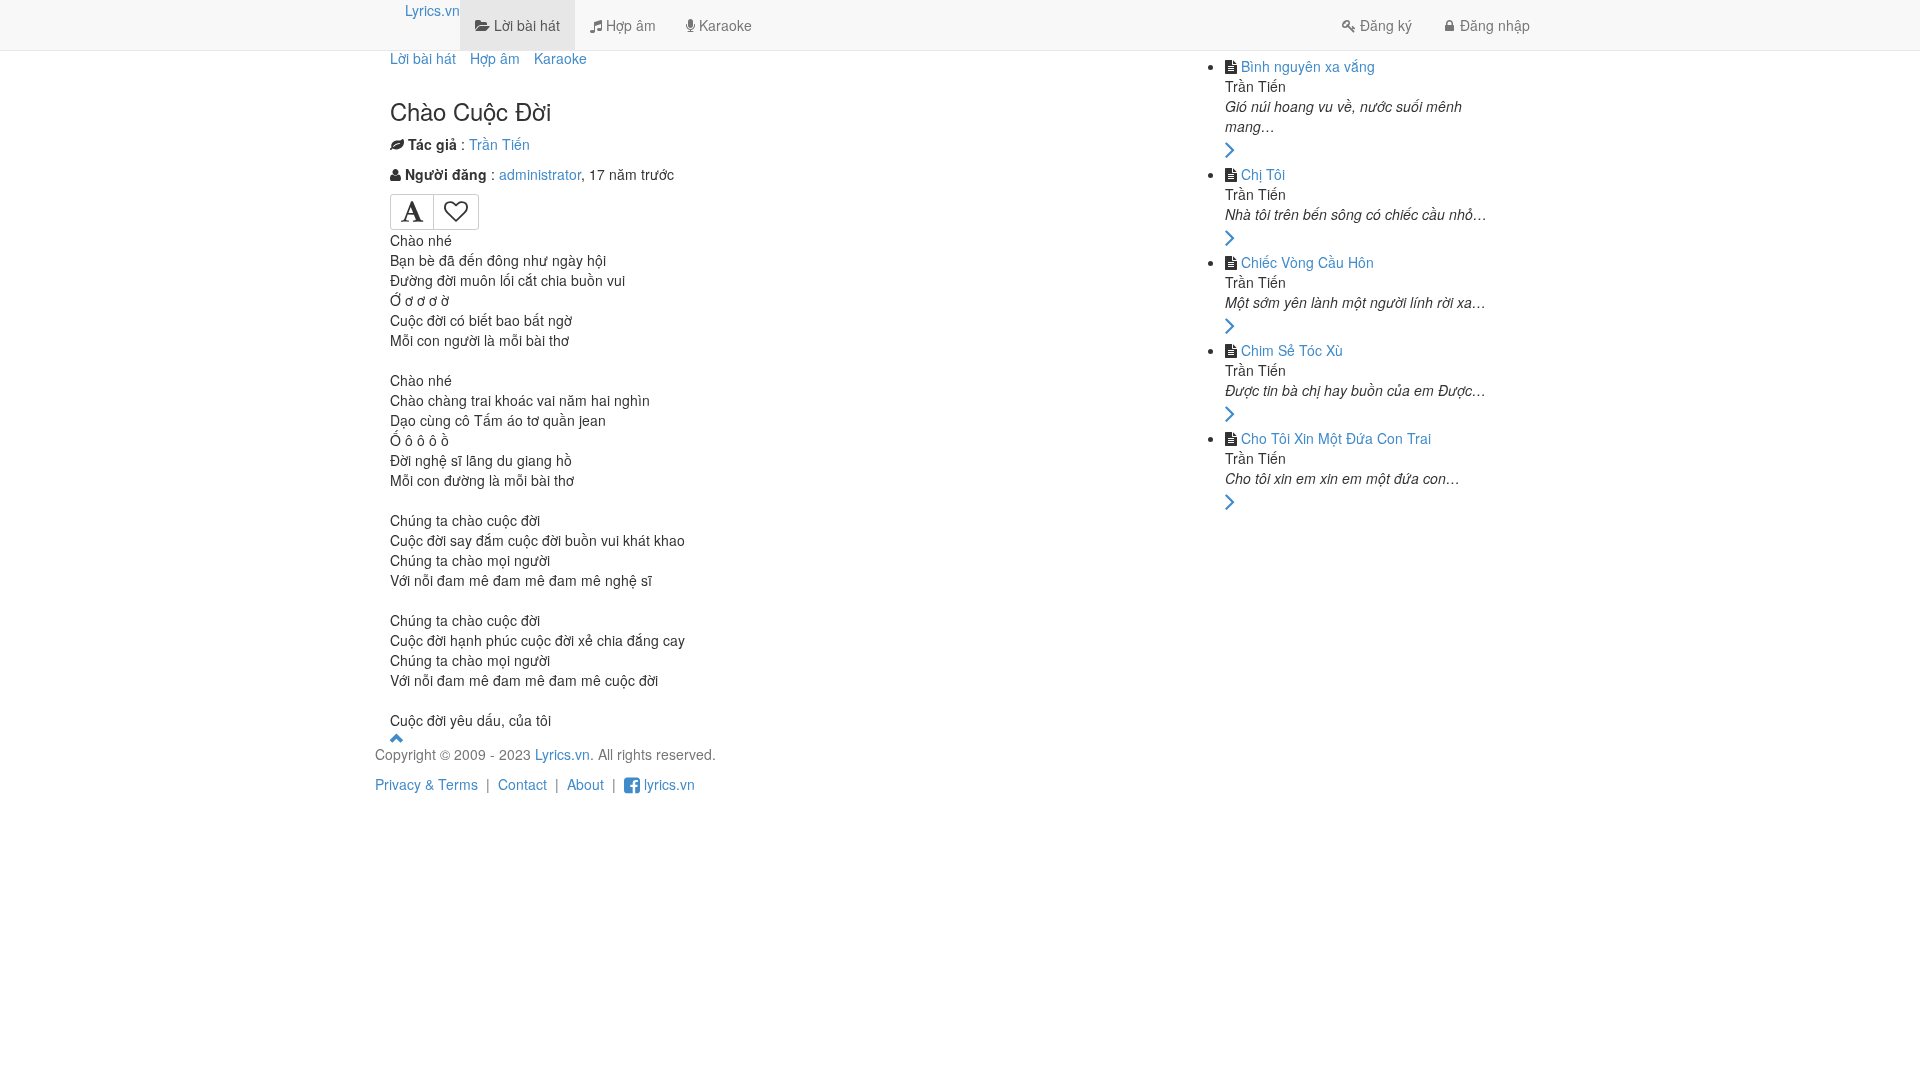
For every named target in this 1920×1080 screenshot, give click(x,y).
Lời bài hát (525, 25)
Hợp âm (629, 25)
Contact (522, 784)
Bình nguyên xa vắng (1308, 66)
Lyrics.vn (432, 10)
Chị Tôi (1263, 174)
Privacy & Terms (426, 784)
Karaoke (723, 25)
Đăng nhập (1495, 25)
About (585, 784)
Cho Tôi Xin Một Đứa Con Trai (1336, 438)
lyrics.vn (667, 784)
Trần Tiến (499, 144)
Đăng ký (1386, 25)
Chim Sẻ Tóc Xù (1292, 350)
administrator (540, 174)
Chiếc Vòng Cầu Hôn (1307, 262)
